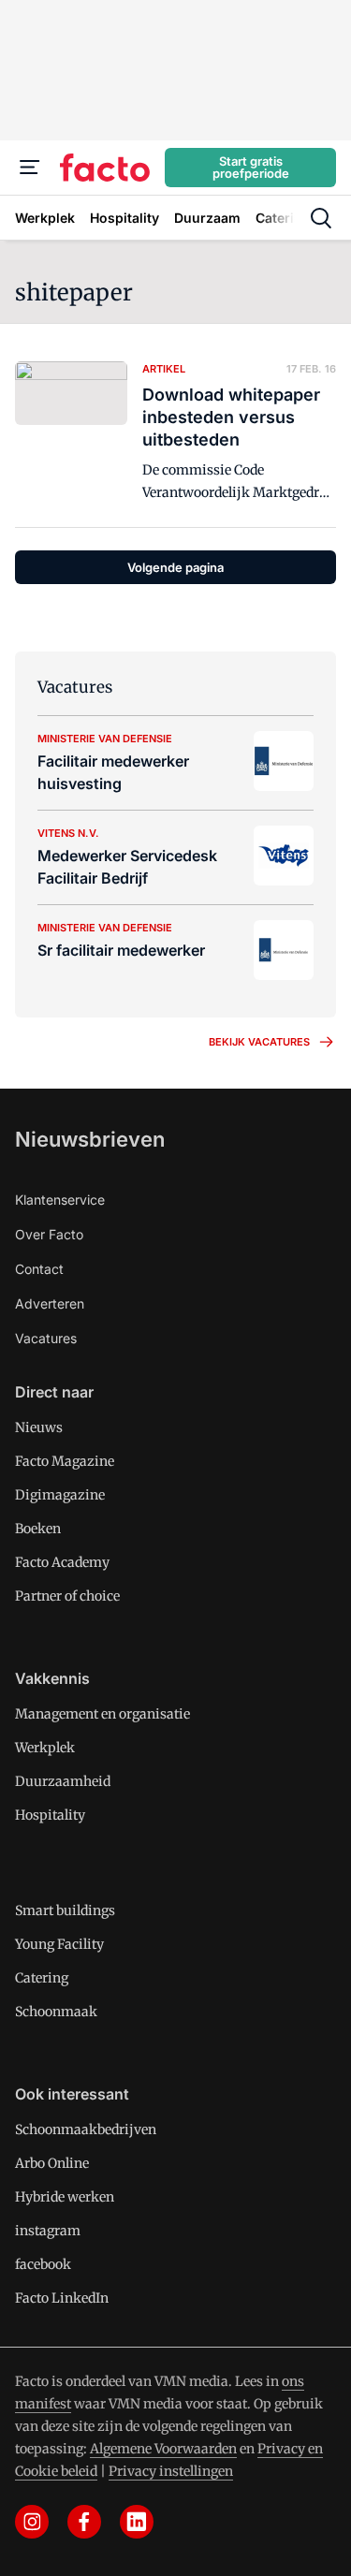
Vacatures (46, 1338)
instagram (48, 2231)
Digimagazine (60, 1495)
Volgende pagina (175, 567)
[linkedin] (137, 2522)
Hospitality (50, 1815)
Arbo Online (52, 2163)
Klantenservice (60, 1200)
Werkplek (45, 1748)
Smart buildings (65, 1910)
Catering (42, 1978)
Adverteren (50, 1303)
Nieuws (39, 1427)
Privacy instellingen (171, 2471)
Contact (39, 1269)
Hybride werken (65, 2197)
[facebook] (84, 2522)
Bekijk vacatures (259, 1042)
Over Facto (49, 1234)
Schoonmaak (56, 2012)
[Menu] (30, 168)
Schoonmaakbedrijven (86, 2130)
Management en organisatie (102, 1714)
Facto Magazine (65, 1461)
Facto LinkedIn (62, 2298)
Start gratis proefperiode (251, 167)
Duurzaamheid (63, 1781)
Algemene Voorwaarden (163, 2449)
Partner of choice (67, 1596)
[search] (321, 218)
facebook (43, 2264)
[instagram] (32, 2522)
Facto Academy (62, 1562)
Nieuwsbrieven (90, 1139)
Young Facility (59, 1944)
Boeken (38, 1529)
